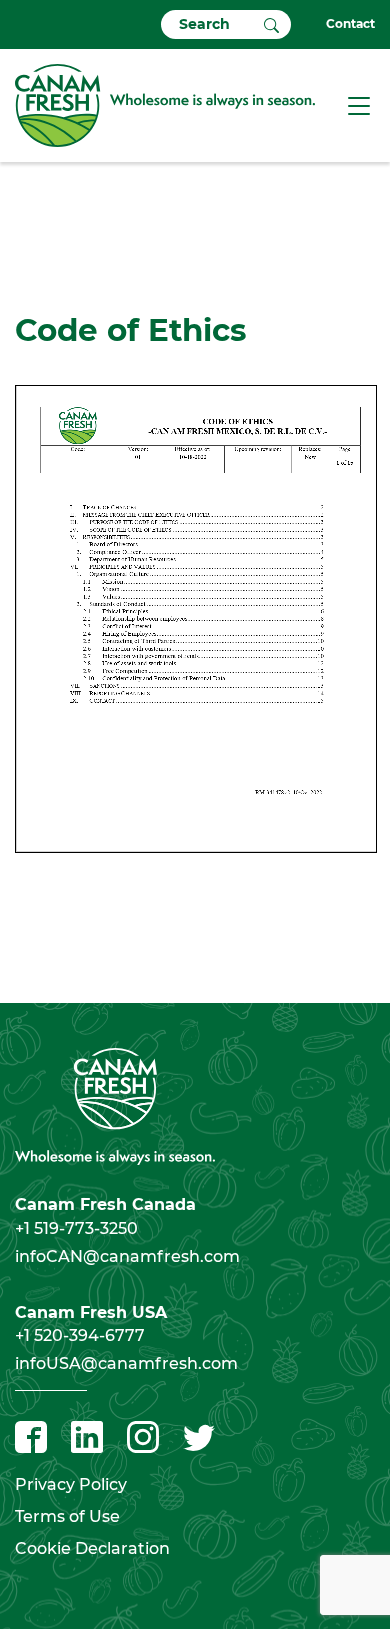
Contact (350, 23)
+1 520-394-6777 (80, 1335)
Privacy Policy (71, 1484)
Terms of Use (67, 1516)
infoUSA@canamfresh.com (126, 1363)
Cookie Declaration (92, 1548)
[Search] (271, 24)
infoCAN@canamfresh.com (127, 1256)
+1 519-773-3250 (76, 1228)
